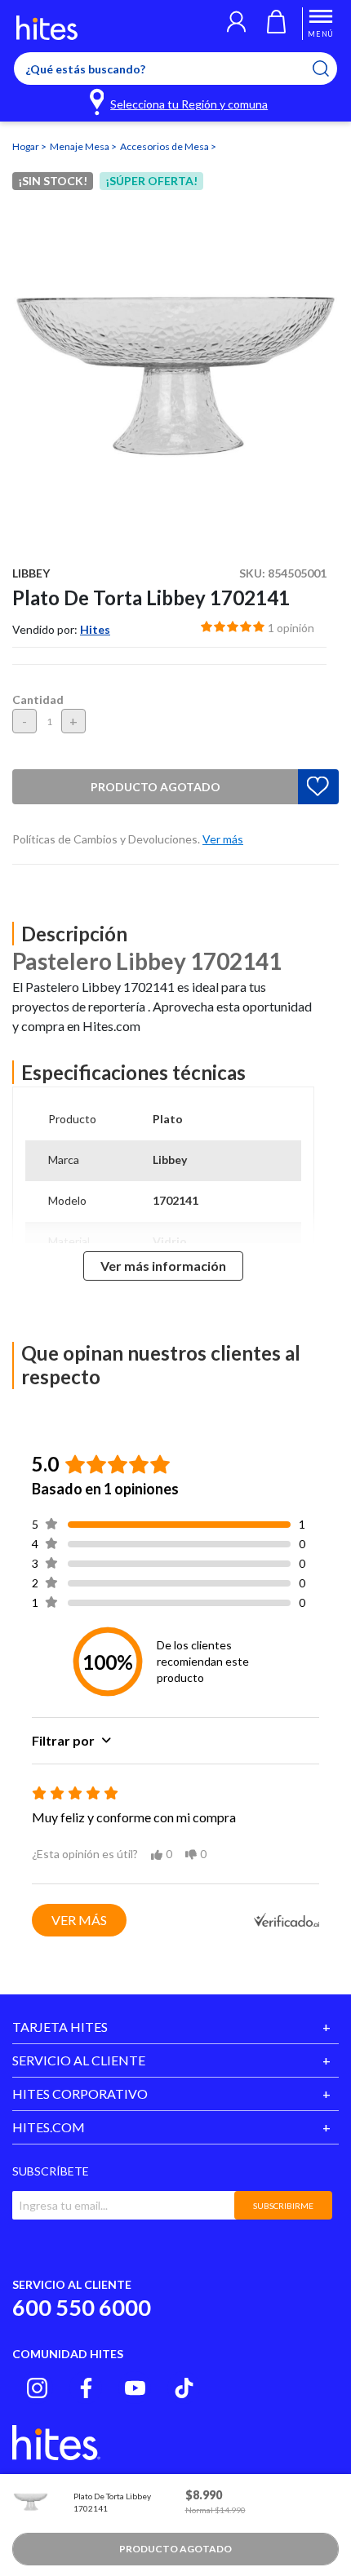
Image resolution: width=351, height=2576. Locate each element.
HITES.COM (49, 2127)
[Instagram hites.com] (37, 2388)
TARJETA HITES (60, 2027)
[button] (236, 24)
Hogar (27, 146)
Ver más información (163, 1266)
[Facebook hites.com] (86, 2388)
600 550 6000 (82, 2307)
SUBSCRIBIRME (283, 2206)
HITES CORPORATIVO (80, 2094)
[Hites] (47, 28)
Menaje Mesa (80, 146)
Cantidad (38, 699)
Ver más (79, 1920)
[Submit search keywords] (331, 69)
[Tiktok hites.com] (184, 2388)
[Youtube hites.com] (135, 2388)
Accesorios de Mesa (165, 146)
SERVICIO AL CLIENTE (79, 2060)
